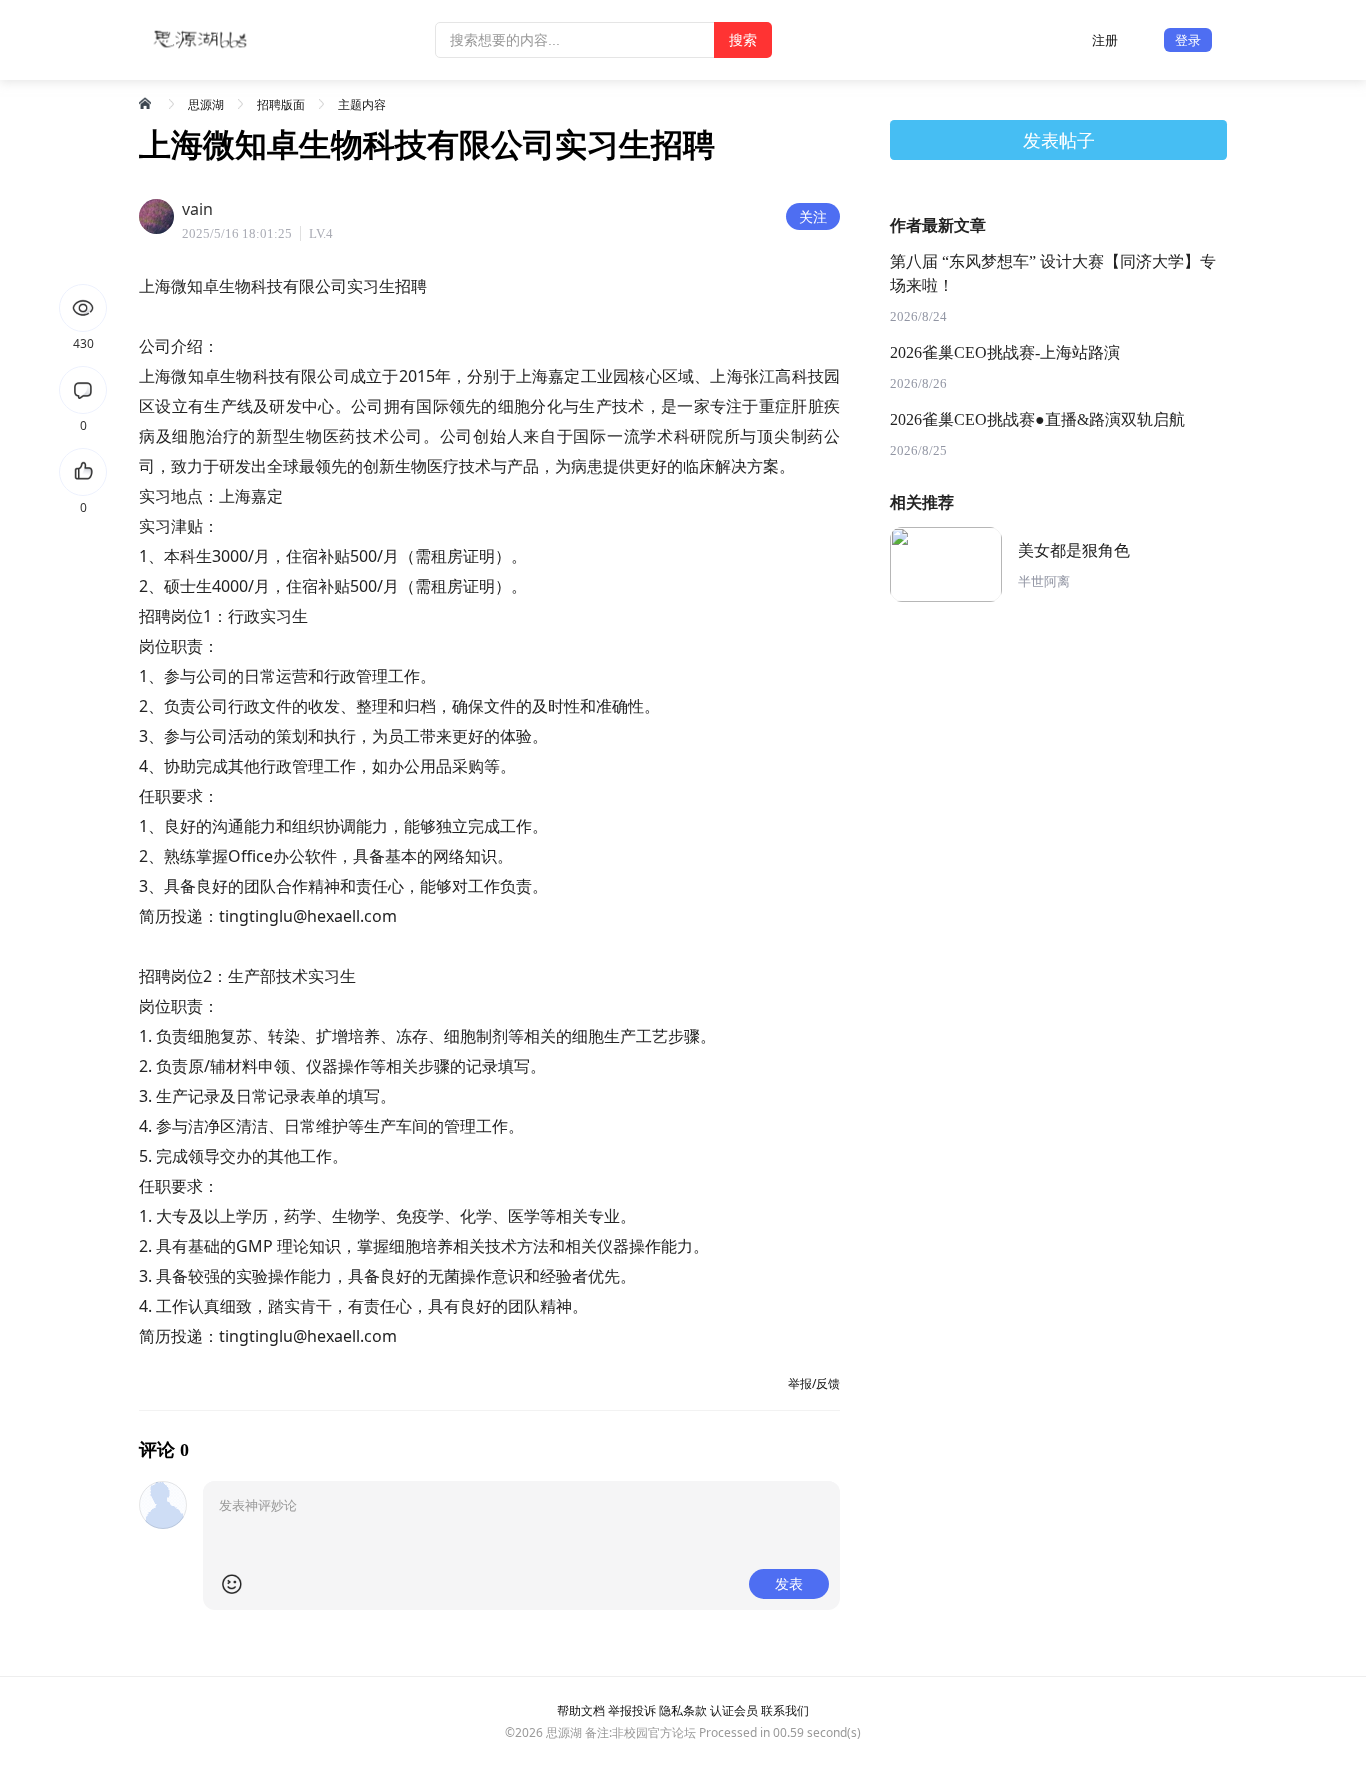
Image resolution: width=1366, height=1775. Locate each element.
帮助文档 (581, 1710)
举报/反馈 (814, 1383)
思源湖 (206, 104)
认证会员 (734, 1710)
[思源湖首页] (147, 103)
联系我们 (785, 1710)
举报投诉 (632, 1710)
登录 (1188, 40)
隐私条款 (683, 1710)
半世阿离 (1044, 581)
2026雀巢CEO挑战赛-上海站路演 (1005, 352)
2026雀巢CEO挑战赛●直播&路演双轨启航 (1037, 419)
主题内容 (362, 104)
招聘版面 (281, 104)
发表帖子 (1059, 140)
